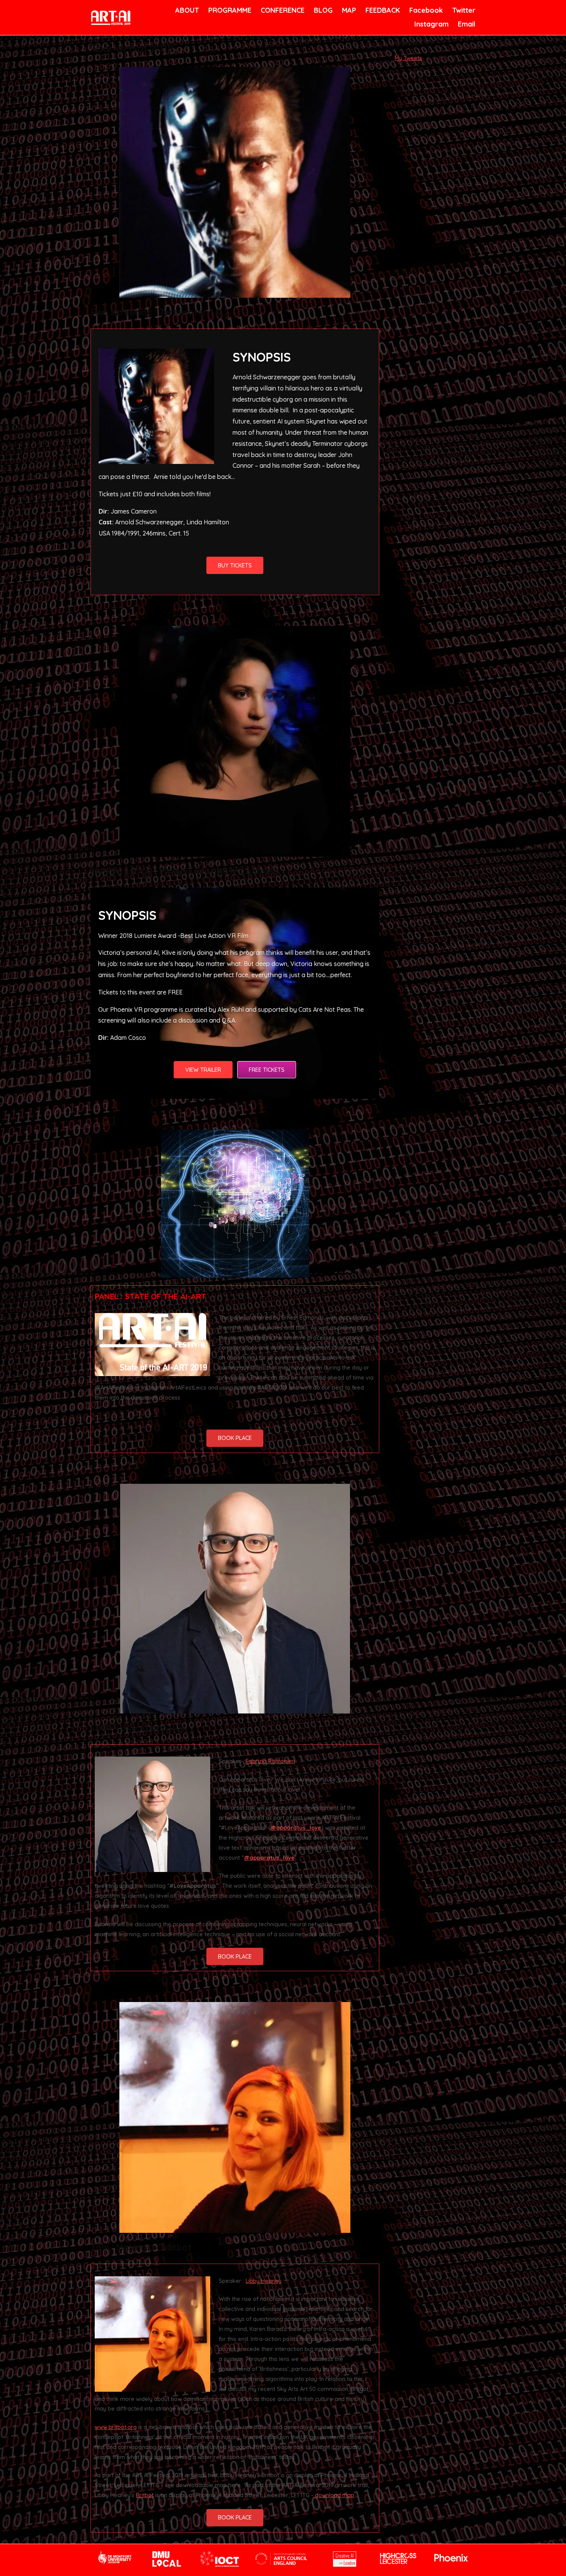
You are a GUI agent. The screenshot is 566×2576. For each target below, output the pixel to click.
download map (335, 2495)
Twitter (463, 10)
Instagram (430, 24)
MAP (348, 10)
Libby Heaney (264, 2281)
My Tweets (408, 58)
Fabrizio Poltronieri (270, 1761)
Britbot (145, 2495)
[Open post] (235, 182)
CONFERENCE (281, 10)
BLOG (323, 10)
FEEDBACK (382, 10)
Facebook (425, 10)
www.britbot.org (116, 2427)
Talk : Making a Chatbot (141, 2247)
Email (466, 24)
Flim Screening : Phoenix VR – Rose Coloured (185, 871)
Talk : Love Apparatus (138, 1728)
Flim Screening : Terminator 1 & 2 (160, 312)
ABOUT (186, 10)
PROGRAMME (229, 10)
